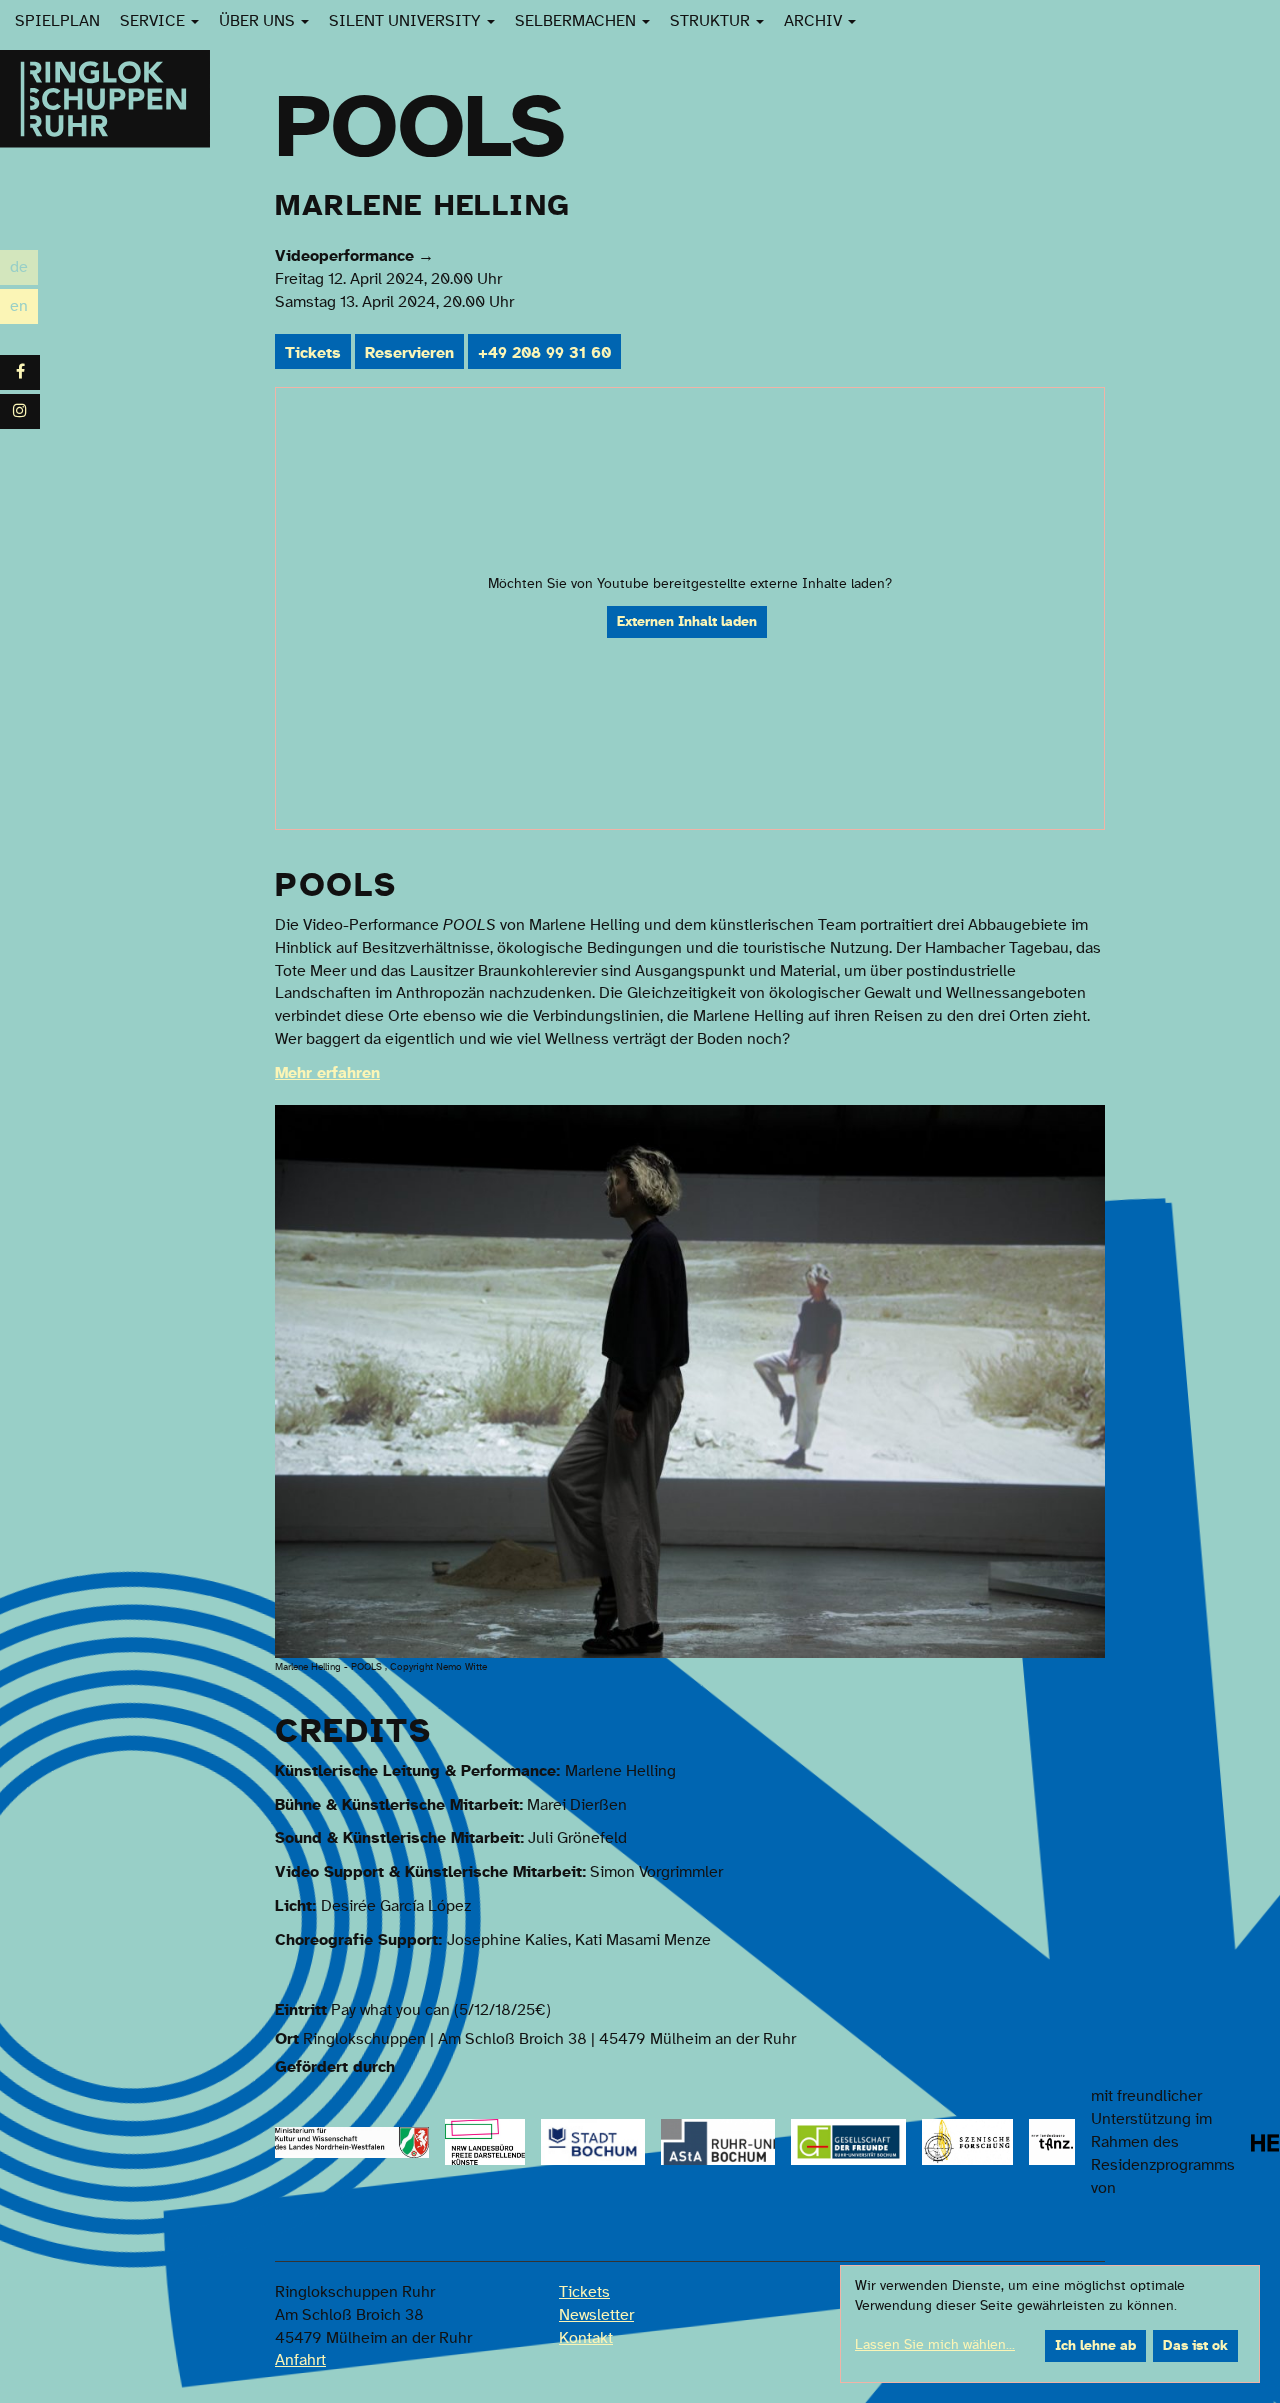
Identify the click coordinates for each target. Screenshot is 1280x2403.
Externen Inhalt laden (687, 622)
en (24, 308)
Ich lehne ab (1095, 2346)
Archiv (815, 21)
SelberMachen (577, 21)
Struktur (712, 21)
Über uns (259, 21)
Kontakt (586, 2338)
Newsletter (596, 2315)
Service (154, 21)
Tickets (313, 353)
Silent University (407, 21)
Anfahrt (300, 2360)
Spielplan (57, 21)
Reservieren (409, 353)
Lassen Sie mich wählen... (935, 2345)
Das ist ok (1195, 2346)
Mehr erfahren (327, 1073)
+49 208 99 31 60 (544, 353)
